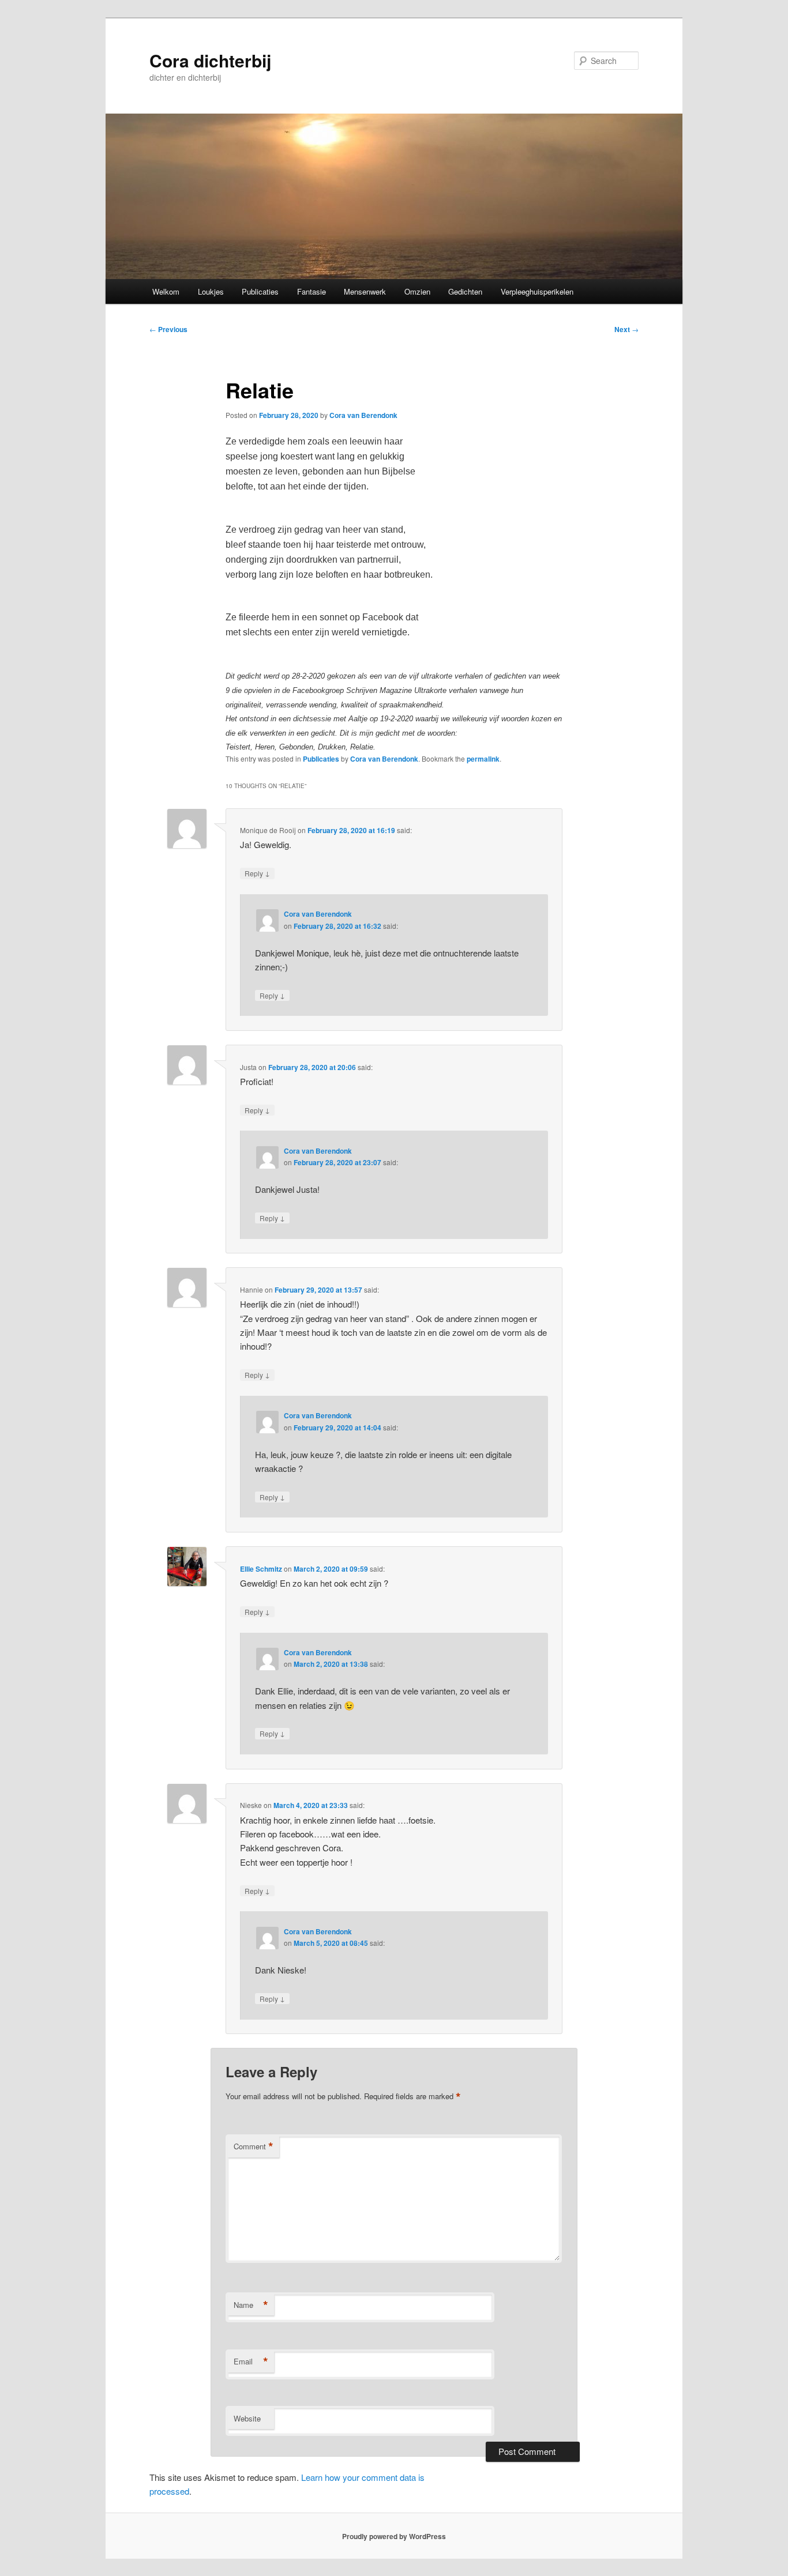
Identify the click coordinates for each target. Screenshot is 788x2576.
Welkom (166, 291)
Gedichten (465, 291)
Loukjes (211, 291)
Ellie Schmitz (261, 1569)
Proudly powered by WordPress (394, 2536)
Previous (168, 329)
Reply (257, 873)
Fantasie (312, 291)
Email (251, 2362)
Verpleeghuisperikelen (537, 291)
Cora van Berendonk (363, 415)
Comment (254, 2146)
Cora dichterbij (210, 60)
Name (251, 2305)
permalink (483, 759)
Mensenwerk (365, 291)
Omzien (417, 291)
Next (626, 329)
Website (247, 2418)
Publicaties (260, 291)
